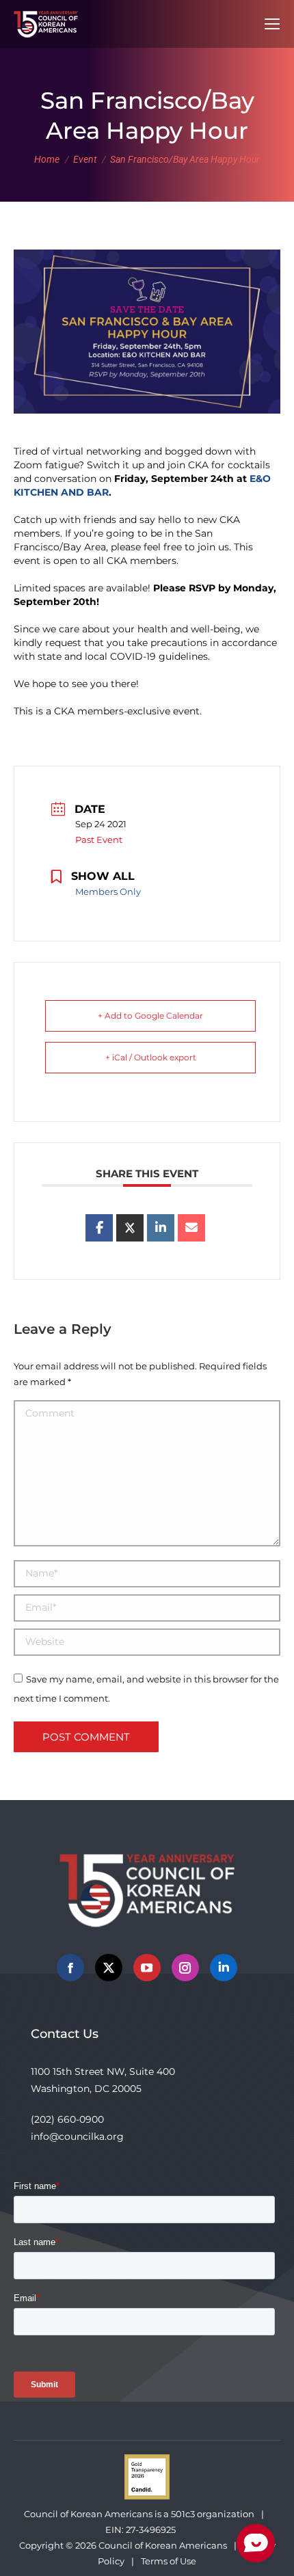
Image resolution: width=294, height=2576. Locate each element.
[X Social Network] (130, 1228)
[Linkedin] (161, 1228)
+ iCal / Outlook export (151, 1057)
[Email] (191, 1228)
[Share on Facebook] (99, 1228)
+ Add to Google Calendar (150, 1016)
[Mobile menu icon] (272, 24)
